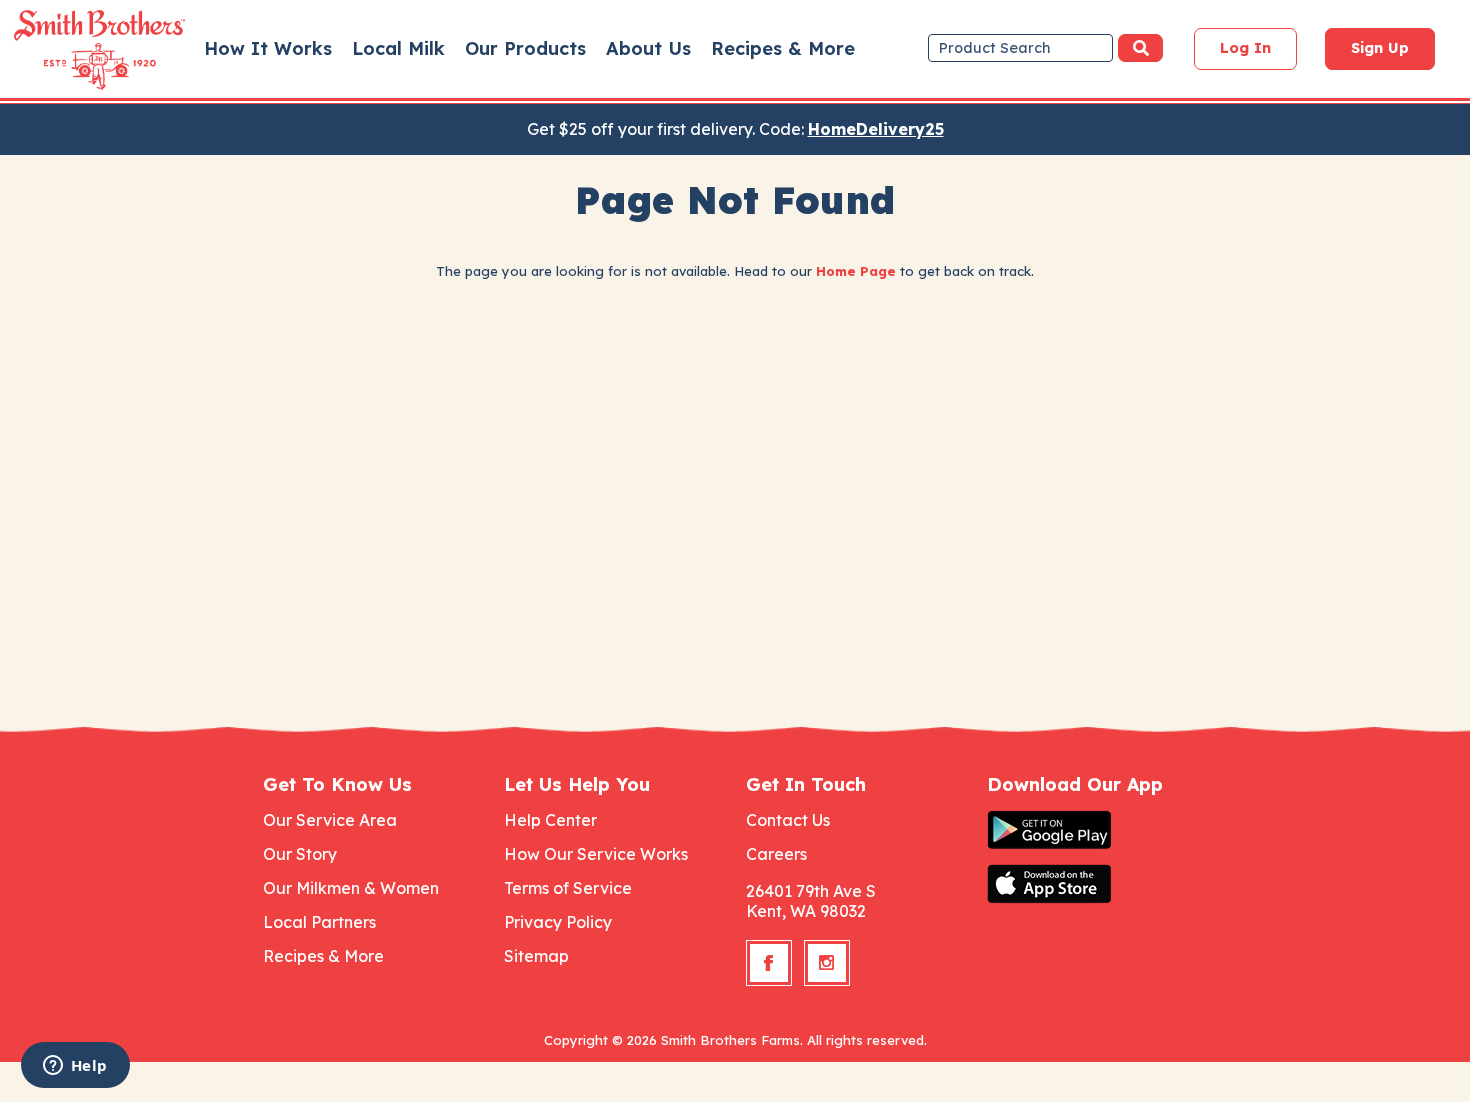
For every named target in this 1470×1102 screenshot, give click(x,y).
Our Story (300, 854)
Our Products (525, 48)
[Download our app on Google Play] (1097, 830)
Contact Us (788, 820)
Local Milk (398, 48)
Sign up (1380, 48)
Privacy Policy (558, 922)
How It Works (268, 48)
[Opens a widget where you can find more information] (75, 1067)
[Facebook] (769, 963)
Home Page (856, 271)
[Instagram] (827, 963)
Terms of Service (568, 888)
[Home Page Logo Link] (71, 50)
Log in (1245, 48)
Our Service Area (330, 820)
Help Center (550, 820)
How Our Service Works (596, 854)
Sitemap (536, 956)
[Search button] (1140, 48)
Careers (776, 854)
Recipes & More (783, 48)
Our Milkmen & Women (351, 888)
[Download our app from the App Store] (1097, 884)
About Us (648, 48)
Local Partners (319, 922)
